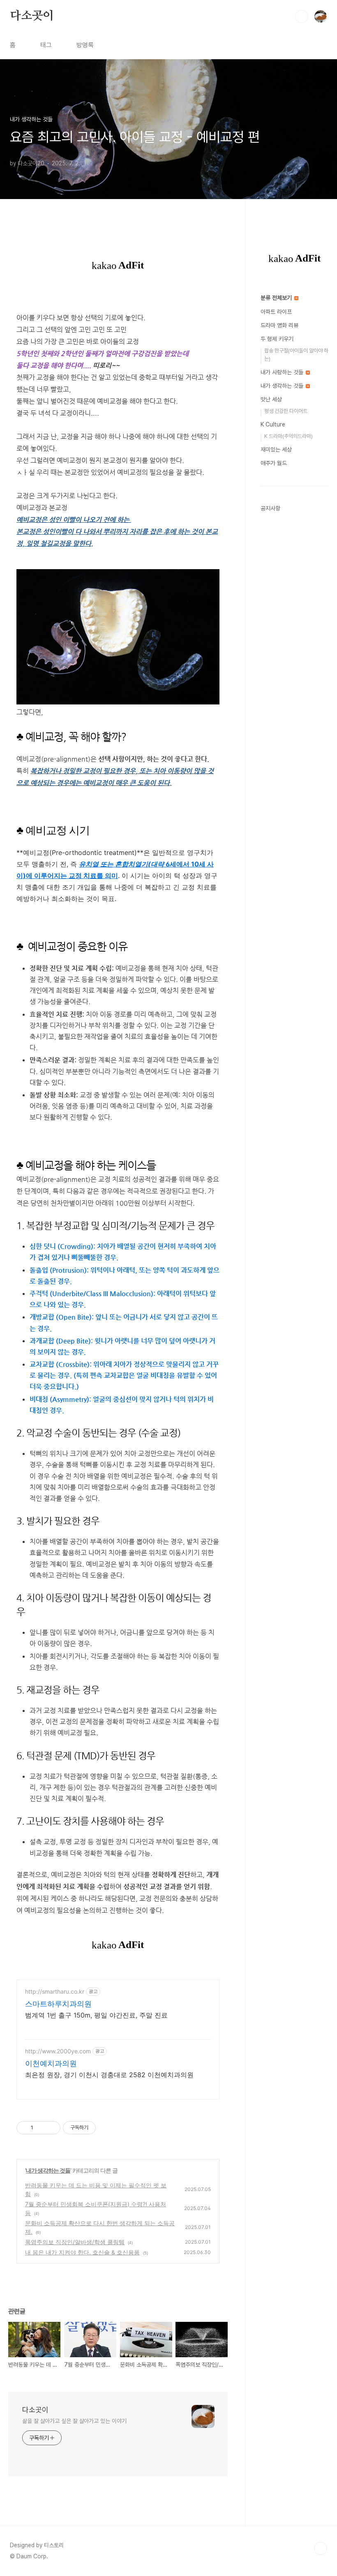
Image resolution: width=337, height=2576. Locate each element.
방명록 (85, 45)
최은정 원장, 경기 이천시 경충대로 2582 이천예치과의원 (109, 2075)
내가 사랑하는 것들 (283, 372)
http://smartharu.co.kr (55, 1991)
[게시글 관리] (51, 2128)
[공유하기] (41, 2128)
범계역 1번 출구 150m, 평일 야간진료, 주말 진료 (96, 2015)
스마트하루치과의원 (58, 2004)
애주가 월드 (274, 463)
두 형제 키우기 (277, 339)
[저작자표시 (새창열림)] (99, 2128)
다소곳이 (32, 16)
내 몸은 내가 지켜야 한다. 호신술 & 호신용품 (82, 2252)
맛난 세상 (271, 399)
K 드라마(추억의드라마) (289, 436)
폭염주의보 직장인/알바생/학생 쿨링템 (75, 2242)
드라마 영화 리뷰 (279, 325)
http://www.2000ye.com (58, 2051)
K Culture (273, 424)
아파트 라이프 (276, 312)
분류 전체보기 (277, 298)
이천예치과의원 (51, 2063)
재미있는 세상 (276, 449)
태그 (46, 45)
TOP (321, 2548)
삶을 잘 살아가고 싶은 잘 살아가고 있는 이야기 (74, 2421)
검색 (302, 16)
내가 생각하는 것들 (48, 2170)
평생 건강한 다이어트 (286, 411)
